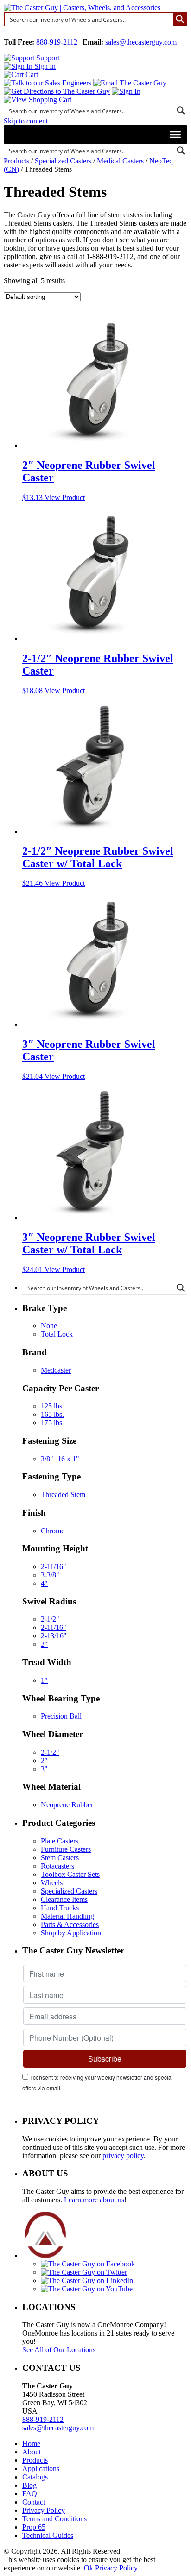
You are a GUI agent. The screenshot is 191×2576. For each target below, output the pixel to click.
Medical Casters (120, 161)
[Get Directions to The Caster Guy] (57, 91)
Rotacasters (57, 1866)
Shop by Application (71, 1933)
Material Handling (67, 1916)
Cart (31, 75)
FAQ (30, 2494)
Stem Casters (60, 1858)
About (32, 2452)
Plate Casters (60, 1841)
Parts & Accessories (70, 1924)
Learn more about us (94, 2200)
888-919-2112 (57, 42)
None (49, 1326)
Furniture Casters (66, 1849)
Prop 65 (34, 2527)
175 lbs (51, 1423)
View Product (65, 497)
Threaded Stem (63, 1495)
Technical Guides (48, 2535)
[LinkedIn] (87, 2281)
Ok (89, 2568)
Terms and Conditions (54, 2519)
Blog (29, 2485)
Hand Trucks (60, 1908)
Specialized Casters (63, 161)
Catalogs (35, 2477)
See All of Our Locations (59, 2350)
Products (16, 161)
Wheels (52, 1883)
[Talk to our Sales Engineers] (48, 83)
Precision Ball (61, 1716)
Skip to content (26, 121)
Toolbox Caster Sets (70, 1874)
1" (44, 1680)
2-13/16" (54, 1636)
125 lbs (51, 1406)
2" (44, 1644)
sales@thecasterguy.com (141, 42)
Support (47, 58)
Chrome (53, 1531)
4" (44, 1583)
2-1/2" (50, 1619)
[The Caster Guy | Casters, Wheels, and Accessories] (82, 8)
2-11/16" (54, 1567)
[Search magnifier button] (180, 19)
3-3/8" (50, 1575)
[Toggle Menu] (175, 135)
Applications (41, 2469)
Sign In (44, 66)
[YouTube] (87, 2289)
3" (44, 1769)
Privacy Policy (44, 2510)
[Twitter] (84, 2272)
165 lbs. (52, 1414)
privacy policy (123, 2156)
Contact (34, 2502)
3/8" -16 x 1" (60, 1459)
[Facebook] (88, 2264)
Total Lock (57, 1334)
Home (31, 2443)
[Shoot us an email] (130, 83)
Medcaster (56, 1370)
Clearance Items (64, 1899)
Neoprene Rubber (67, 1805)
